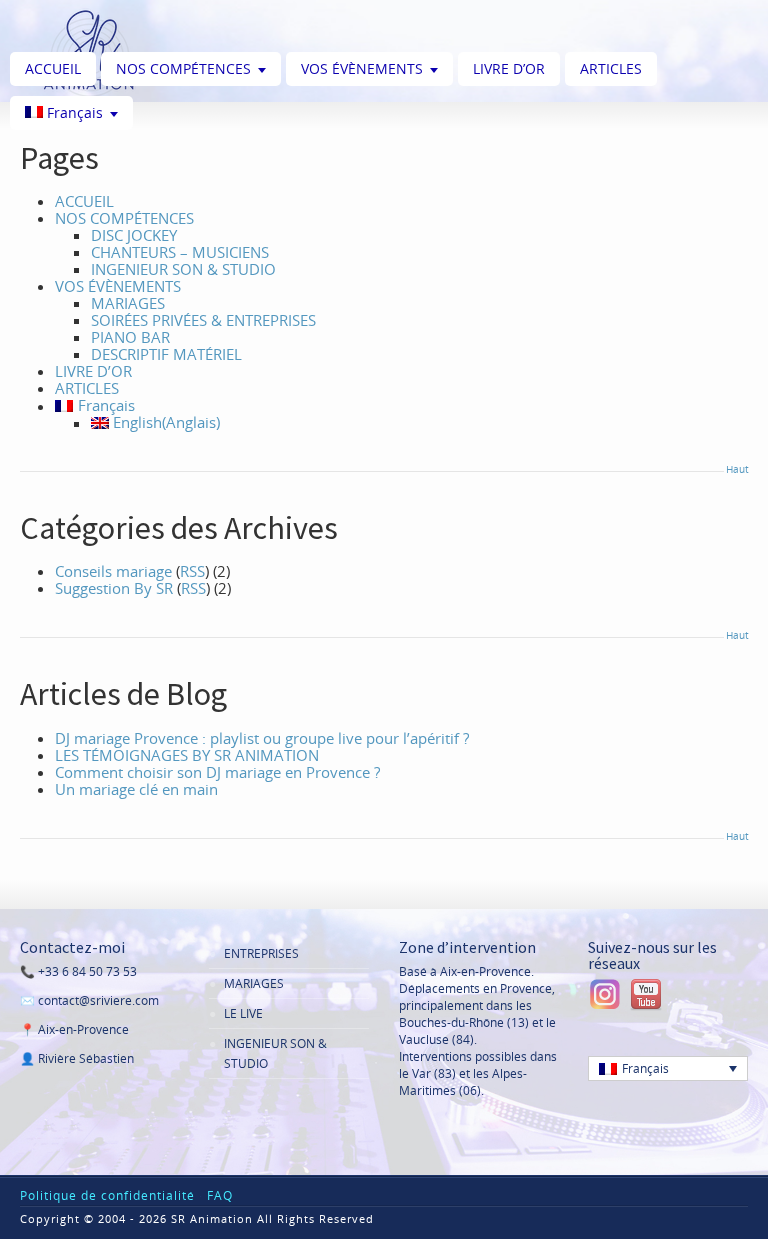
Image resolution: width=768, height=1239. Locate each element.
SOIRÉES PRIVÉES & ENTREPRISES (203, 320)
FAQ (220, 1195)
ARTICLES (611, 68)
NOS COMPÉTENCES (183, 68)
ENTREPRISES (261, 953)
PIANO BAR (130, 337)
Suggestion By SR (114, 588)
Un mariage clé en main (136, 789)
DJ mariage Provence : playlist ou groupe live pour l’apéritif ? (262, 738)
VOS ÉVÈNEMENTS (362, 68)
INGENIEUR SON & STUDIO (183, 269)
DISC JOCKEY (134, 235)
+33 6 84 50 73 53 (87, 971)
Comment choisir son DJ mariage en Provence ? (217, 772)
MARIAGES (128, 303)
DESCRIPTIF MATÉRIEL (166, 354)
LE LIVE (243, 1013)
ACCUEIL (53, 68)
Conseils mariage (113, 571)
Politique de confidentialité (107, 1195)
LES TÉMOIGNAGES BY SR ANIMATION (187, 755)
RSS (192, 571)
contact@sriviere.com (98, 1000)
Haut (737, 469)
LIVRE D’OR (509, 68)
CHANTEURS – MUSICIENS (180, 252)
